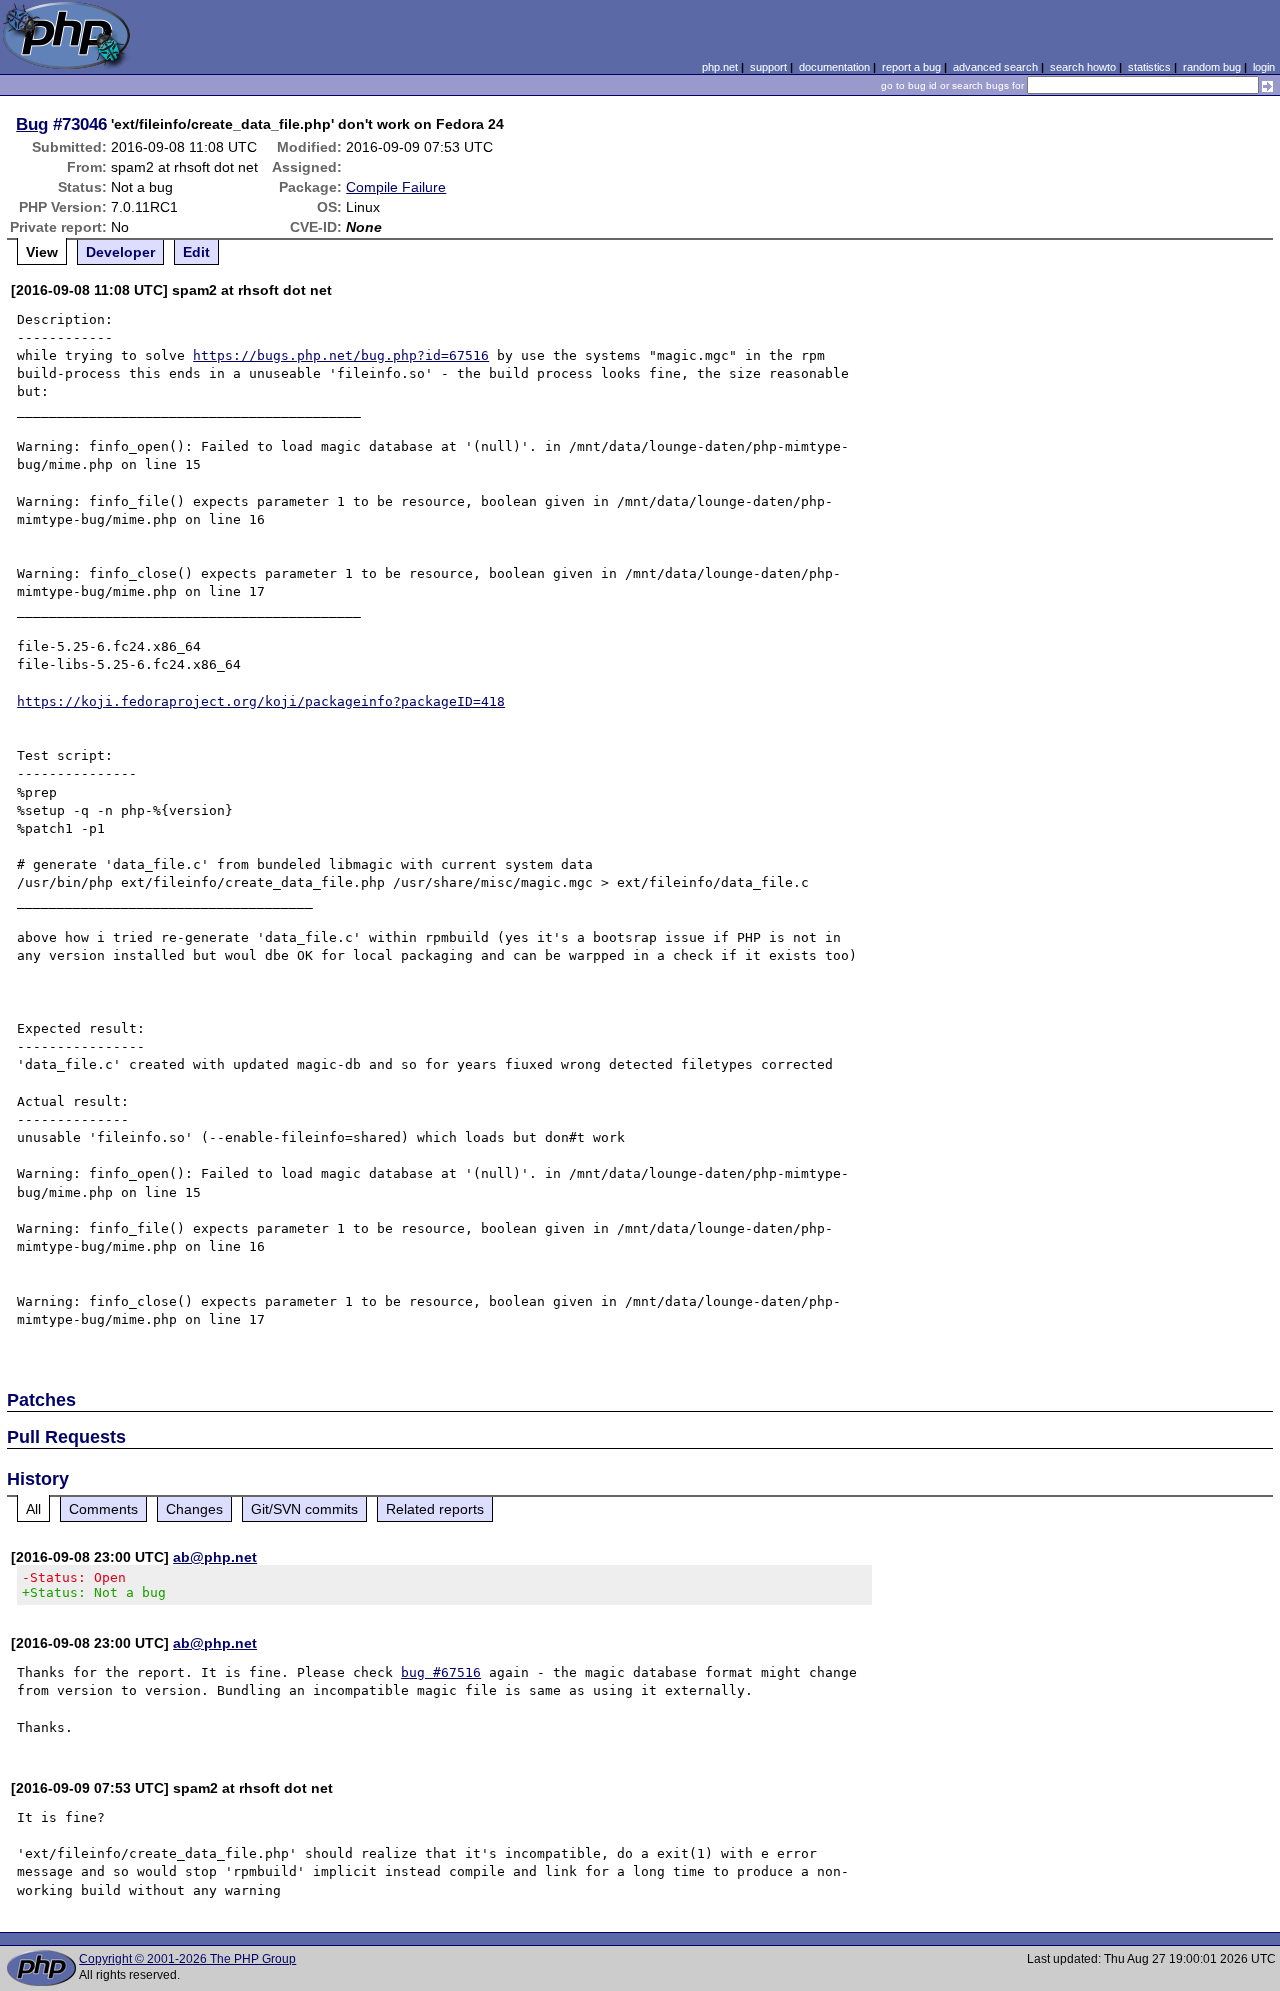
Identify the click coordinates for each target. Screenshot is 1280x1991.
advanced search (995, 67)
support (768, 67)
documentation (834, 67)
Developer (120, 252)
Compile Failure (396, 187)
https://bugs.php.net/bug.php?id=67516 (341, 355)
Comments (103, 1509)
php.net (720, 67)
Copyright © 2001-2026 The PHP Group (187, 1959)
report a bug (911, 67)
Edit (196, 252)
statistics (1149, 67)
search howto (1083, 67)
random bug (1212, 67)
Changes (194, 1509)
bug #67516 (441, 1672)
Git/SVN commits (304, 1509)
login (1264, 67)
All (33, 1509)
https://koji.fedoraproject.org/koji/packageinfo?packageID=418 (261, 701)
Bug (32, 124)
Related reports (435, 1509)
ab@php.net (215, 1557)
